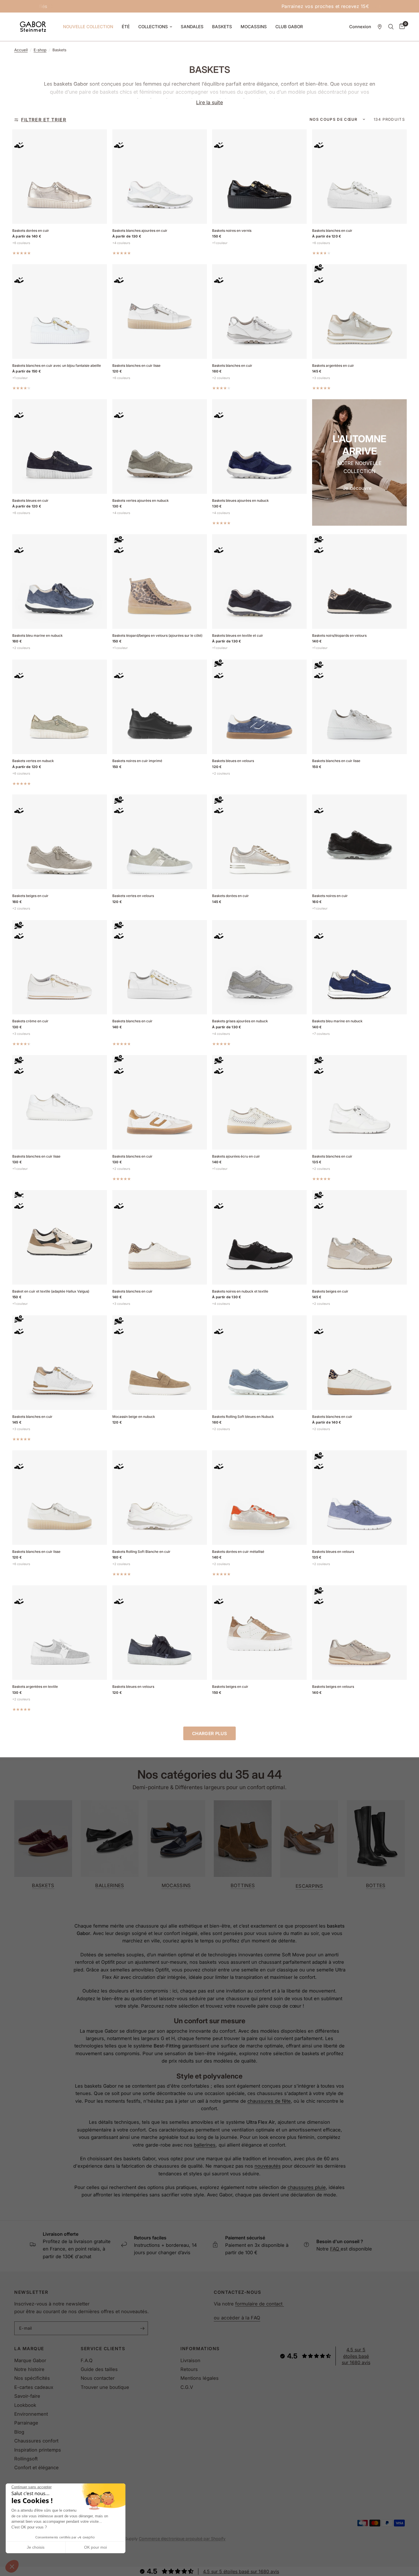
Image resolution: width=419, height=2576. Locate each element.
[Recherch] (391, 27)
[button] (12, 2566)
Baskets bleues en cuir (30, 500)
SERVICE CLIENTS (103, 2349)
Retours (189, 2369)
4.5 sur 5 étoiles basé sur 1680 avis (356, 2356)
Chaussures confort (36, 2441)
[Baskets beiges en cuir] (60, 842)
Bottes (376, 1885)
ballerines (205, 2145)
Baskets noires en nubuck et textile (240, 1291)
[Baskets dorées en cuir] (60, 177)
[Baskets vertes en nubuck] (60, 707)
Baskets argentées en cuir (333, 365)
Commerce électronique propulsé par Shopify (182, 2539)
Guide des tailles (99, 2369)
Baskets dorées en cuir (31, 231)
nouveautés (268, 2166)
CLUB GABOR (289, 27)
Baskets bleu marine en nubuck (37, 635)
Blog (19, 2432)
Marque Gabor (30, 2360)
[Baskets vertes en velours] (160, 842)
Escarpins (309, 1886)
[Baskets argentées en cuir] (359, 312)
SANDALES (192, 27)
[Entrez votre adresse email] (142, 2328)
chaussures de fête (269, 2101)
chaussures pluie (307, 2187)
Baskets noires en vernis (232, 231)
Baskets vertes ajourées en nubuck (141, 500)
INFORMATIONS (200, 2349)
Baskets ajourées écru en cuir (236, 1156)
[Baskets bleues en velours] (259, 707)
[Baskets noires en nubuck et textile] (259, 1237)
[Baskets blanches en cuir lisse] (160, 312)
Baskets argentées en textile (35, 1687)
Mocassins (176, 1885)
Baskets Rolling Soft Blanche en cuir (141, 1552)
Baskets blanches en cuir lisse (136, 365)
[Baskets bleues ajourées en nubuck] (259, 447)
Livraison (190, 2360)
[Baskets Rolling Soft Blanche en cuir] (160, 1498)
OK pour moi (95, 2547)
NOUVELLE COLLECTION (88, 27)
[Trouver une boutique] (380, 27)
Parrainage (26, 2423)
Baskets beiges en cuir (30, 896)
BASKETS (222, 27)
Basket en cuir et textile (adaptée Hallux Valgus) (51, 1291)
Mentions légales (200, 2378)
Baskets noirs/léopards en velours (339, 635)
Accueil (21, 50)
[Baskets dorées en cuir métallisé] (259, 1498)
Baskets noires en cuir (330, 896)
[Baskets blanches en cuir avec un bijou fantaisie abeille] (60, 312)
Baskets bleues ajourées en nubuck (240, 500)
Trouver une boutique (105, 2387)
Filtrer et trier (44, 120)
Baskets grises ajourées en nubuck (240, 1021)
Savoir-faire (27, 2396)
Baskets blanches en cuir (332, 231)
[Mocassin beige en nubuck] (160, 1363)
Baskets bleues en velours (233, 761)
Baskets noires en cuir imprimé (137, 761)
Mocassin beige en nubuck (134, 1417)
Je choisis (36, 2547)
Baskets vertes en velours (133, 896)
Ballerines (110, 1885)
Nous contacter (98, 2378)
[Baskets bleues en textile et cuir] (259, 581)
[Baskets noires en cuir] (359, 842)
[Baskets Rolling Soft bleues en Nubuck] (259, 1363)
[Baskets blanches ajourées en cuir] (160, 177)
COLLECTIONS (153, 27)
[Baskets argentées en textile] (60, 1633)
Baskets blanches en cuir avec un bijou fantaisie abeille (57, 365)
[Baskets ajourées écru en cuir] (259, 1102)
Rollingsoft (26, 2459)
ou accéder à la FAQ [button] (237, 2318)
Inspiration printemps (38, 2450)
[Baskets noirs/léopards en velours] (359, 581)
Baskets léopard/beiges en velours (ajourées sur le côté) (157, 635)
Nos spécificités (32, 2378)
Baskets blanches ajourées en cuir (140, 231)
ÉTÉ (126, 27)
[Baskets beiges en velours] (359, 1633)
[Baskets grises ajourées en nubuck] (259, 967)
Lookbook (25, 2405)
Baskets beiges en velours (333, 1687)
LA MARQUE (29, 2349)
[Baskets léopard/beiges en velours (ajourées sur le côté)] (160, 581)
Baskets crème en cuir (30, 1021)
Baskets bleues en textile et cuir (238, 635)
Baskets (43, 1885)
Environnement (31, 2414)
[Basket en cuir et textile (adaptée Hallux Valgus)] (60, 1237)
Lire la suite (209, 102)
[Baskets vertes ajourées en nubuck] (160, 447)
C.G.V (187, 2387)
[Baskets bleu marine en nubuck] (60, 581)
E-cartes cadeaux (34, 2387)
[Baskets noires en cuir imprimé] (160, 707)
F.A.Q (87, 2360)
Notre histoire (29, 2369)
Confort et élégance (36, 2468)
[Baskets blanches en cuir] (359, 177)
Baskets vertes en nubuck (33, 761)
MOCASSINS (254, 27)
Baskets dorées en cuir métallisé (238, 1552)
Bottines (243, 1885)
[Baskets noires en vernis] (259, 177)
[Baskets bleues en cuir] (60, 447)
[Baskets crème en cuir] (60, 967)
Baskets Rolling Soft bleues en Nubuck (243, 1417)
